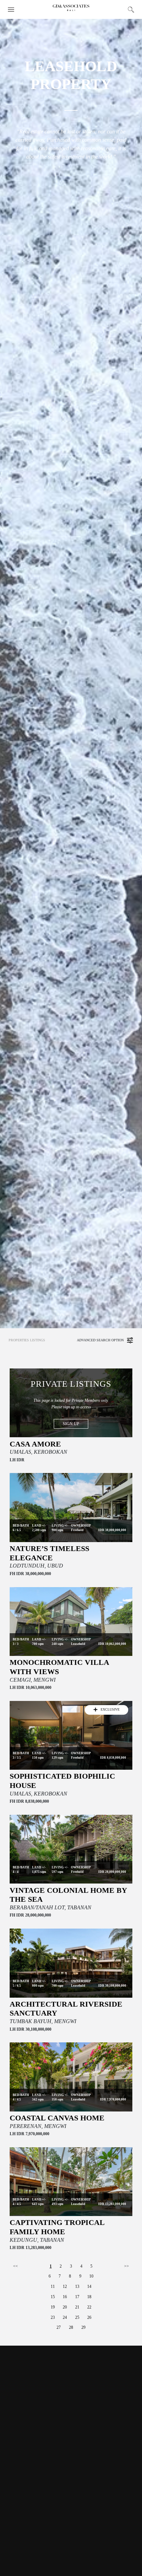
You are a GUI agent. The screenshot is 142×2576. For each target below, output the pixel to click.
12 (65, 2286)
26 (89, 2317)
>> (126, 2266)
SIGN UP (71, 1424)
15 (53, 2297)
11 (53, 2286)
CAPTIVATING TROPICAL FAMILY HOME (57, 2227)
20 (65, 2307)
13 (77, 2286)
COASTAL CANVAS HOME (57, 2118)
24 (65, 2317)
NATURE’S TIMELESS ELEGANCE (49, 1553)
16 (65, 2297)
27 (59, 2327)
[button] (11, 9)
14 (89, 2286)
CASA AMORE (35, 1444)
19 (53, 2307)
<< (16, 2266)
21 (77, 2307)
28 (71, 2327)
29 (83, 2327)
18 (89, 2297)
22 (89, 2307)
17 (77, 2297)
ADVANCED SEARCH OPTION (101, 1340)
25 (77, 2317)
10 (91, 2276)
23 (53, 2317)
